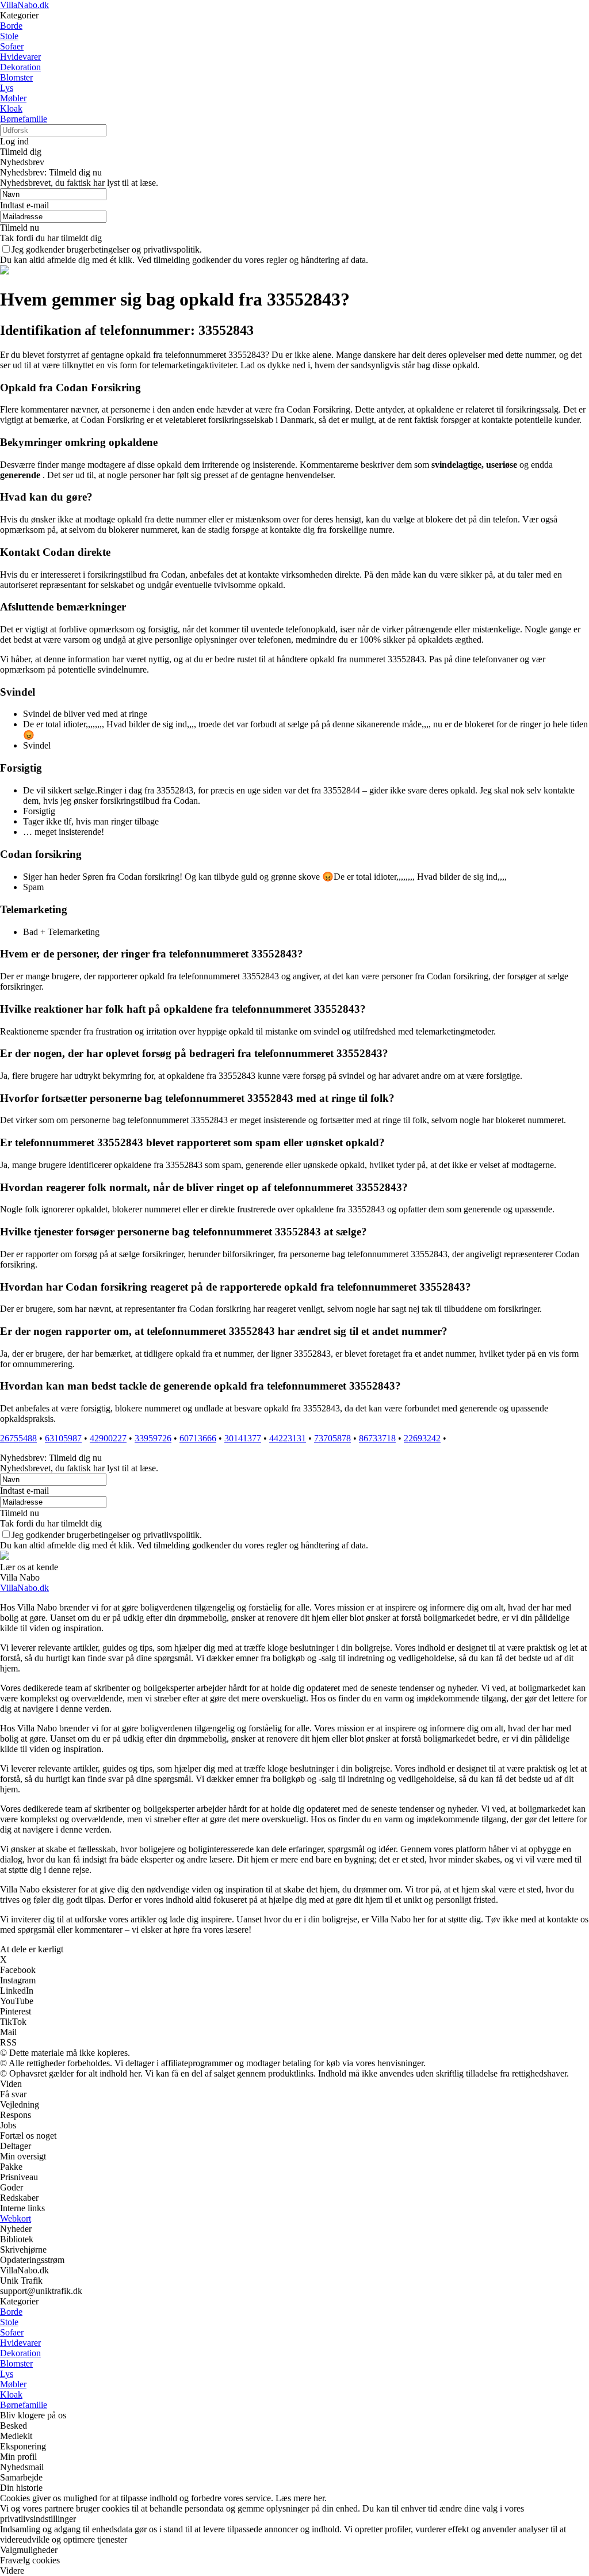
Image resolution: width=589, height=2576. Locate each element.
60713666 (198, 1438)
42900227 (108, 1438)
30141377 (243, 1438)
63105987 (63, 1438)
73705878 (332, 1438)
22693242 (422, 1438)
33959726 (153, 1438)
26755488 (18, 1438)
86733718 (377, 1438)
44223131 (288, 1438)
